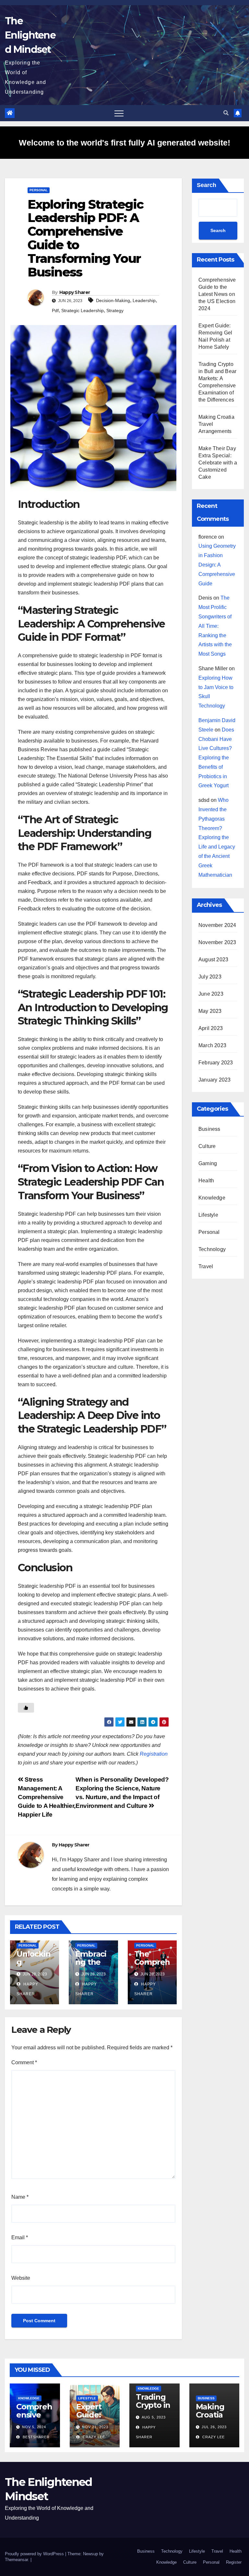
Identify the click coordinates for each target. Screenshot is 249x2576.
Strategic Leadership (83, 310)
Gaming (208, 1163)
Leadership (144, 300)
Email (20, 2237)
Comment (24, 2062)
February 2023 (216, 1063)
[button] (226, 113)
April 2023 (211, 1028)
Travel (206, 1266)
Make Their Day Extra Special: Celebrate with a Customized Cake (218, 463)
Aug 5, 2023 (154, 2417)
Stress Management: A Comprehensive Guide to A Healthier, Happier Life (47, 1797)
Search (207, 185)
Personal (39, 190)
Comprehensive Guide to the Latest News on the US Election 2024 (217, 294)
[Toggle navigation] (119, 113)
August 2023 (213, 960)
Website (21, 2278)
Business (209, 1129)
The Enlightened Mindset (30, 35)
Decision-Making (113, 300)
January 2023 (214, 1080)
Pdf (55, 310)
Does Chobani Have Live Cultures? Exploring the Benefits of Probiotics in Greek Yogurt (216, 758)
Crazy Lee (93, 2437)
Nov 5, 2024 (34, 2427)
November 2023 (217, 942)
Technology (212, 1249)
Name (20, 2197)
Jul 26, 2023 (214, 2427)
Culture (207, 1146)
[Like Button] (26, 1708)
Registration (154, 1754)
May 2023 (210, 1011)
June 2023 (211, 994)
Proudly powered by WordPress (35, 2554)
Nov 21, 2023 (95, 2427)
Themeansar (16, 2560)
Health (206, 1181)
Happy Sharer (75, 292)
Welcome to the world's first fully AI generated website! (124, 143)
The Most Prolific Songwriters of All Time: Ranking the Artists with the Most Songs (215, 626)
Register (234, 2562)
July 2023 (210, 977)
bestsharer (36, 2437)
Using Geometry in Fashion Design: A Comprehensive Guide (217, 565)
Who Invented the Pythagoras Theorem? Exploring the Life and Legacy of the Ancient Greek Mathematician (217, 837)
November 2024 (217, 925)
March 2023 (212, 1045)
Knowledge (212, 1198)
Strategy (115, 310)
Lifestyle (208, 1215)
